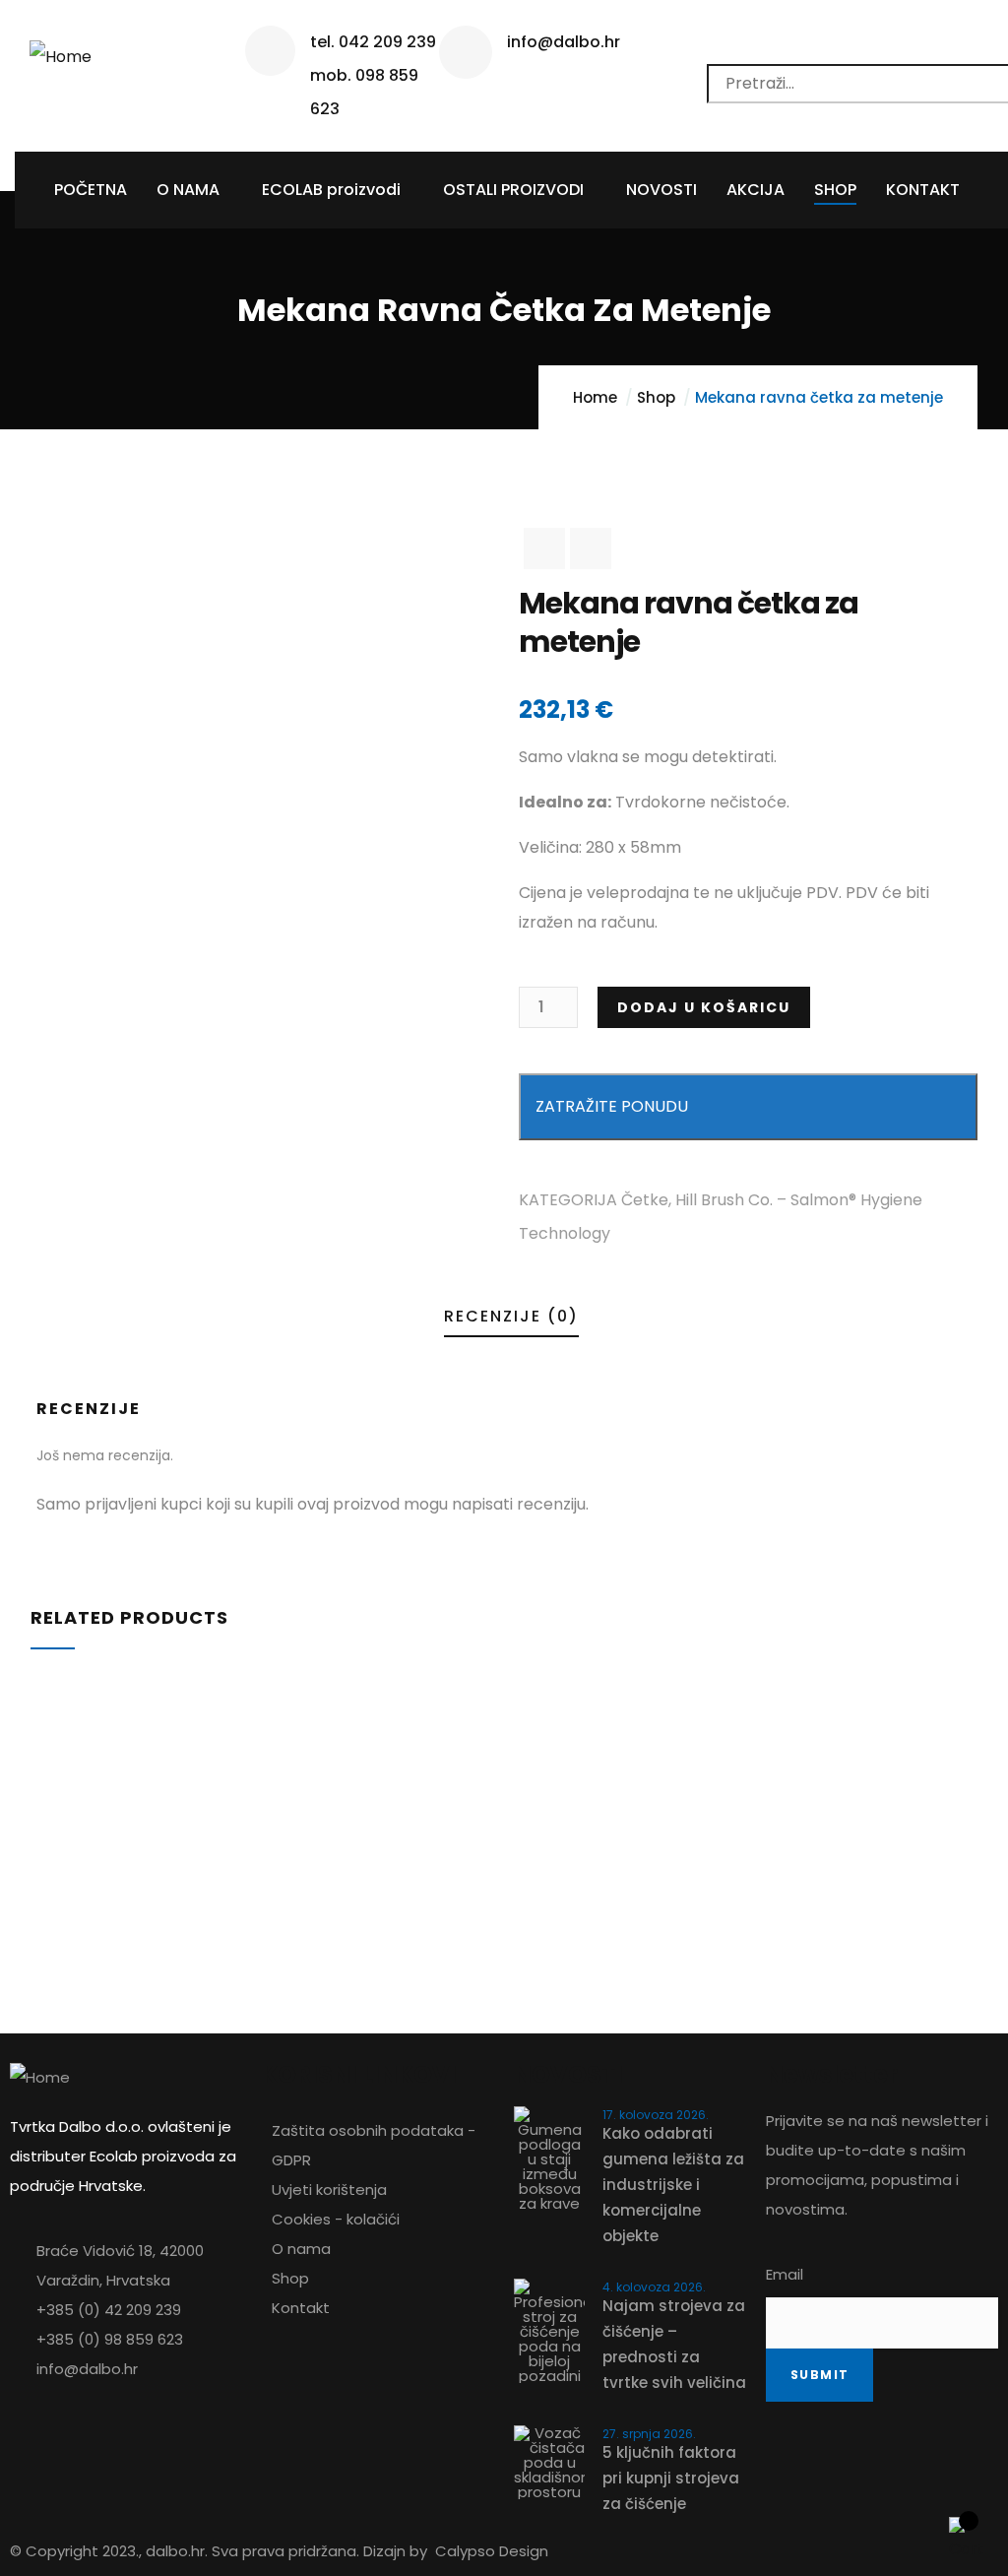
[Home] (61, 50)
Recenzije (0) (511, 1316)
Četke (645, 1200)
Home (595, 397)
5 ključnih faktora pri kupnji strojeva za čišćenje (671, 2478)
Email (785, 2274)
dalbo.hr (175, 2551)
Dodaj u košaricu (704, 1007)
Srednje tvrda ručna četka (173, 1801)
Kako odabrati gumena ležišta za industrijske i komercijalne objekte (673, 2185)
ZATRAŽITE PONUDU (612, 1106)
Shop (656, 397)
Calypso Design (492, 2551)
